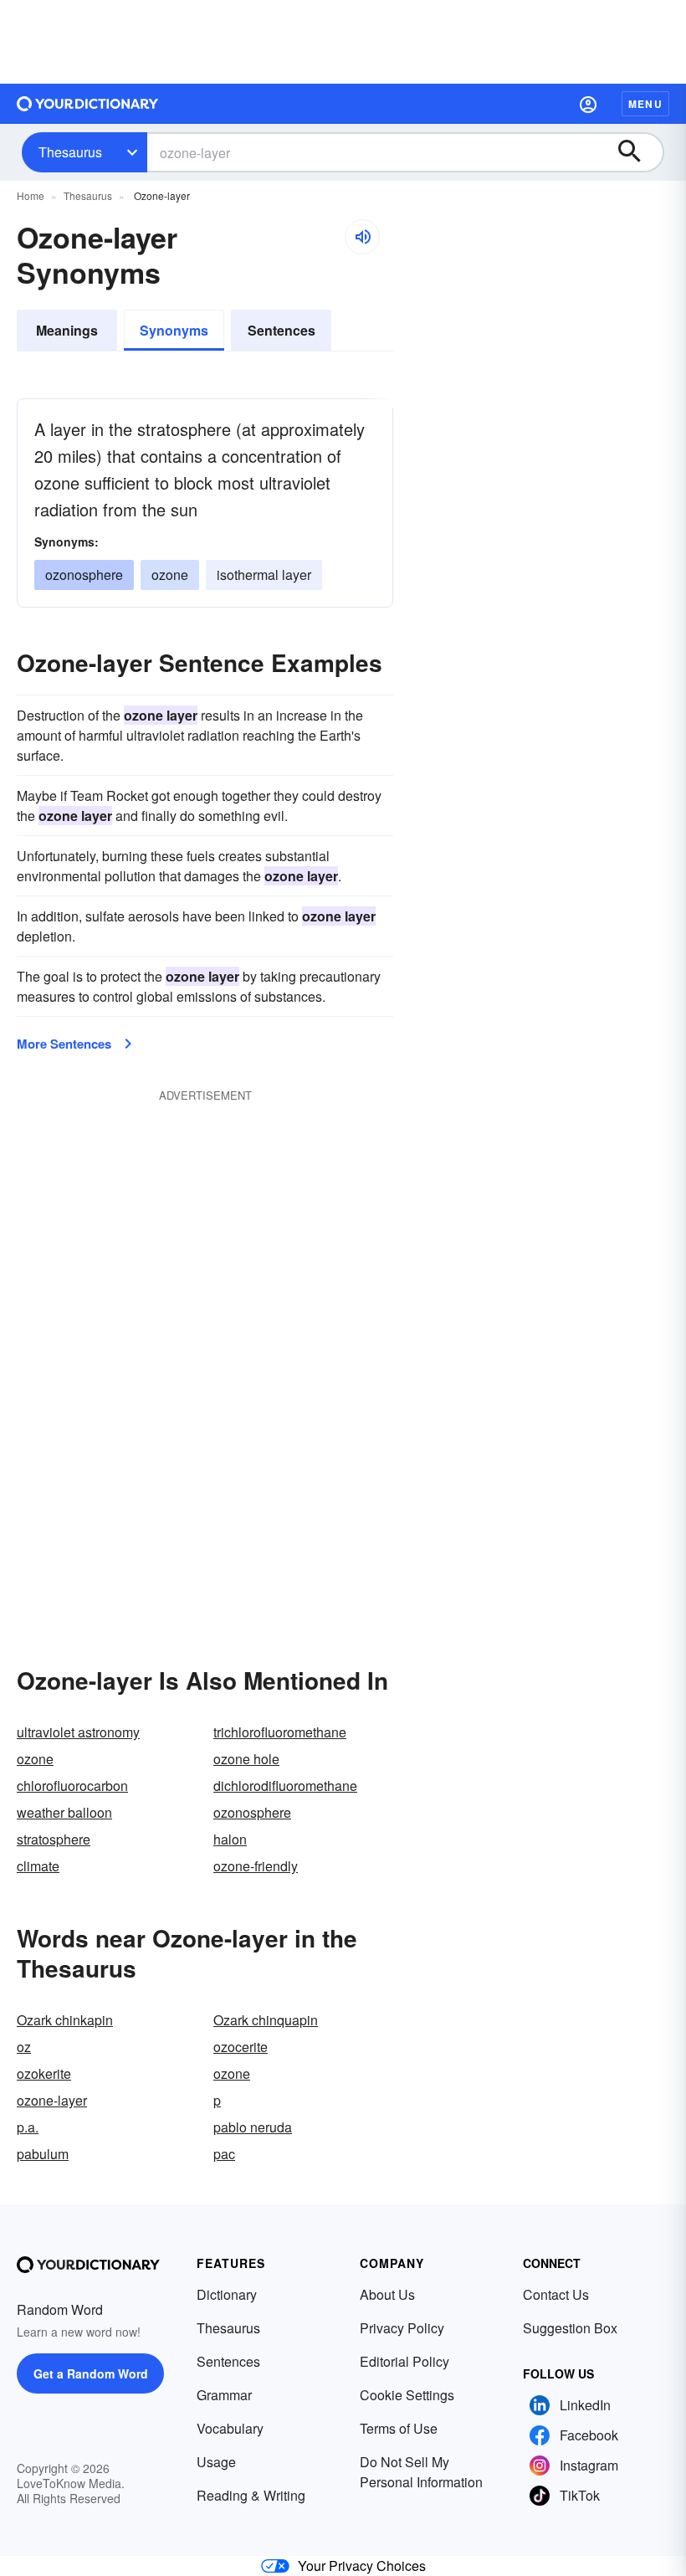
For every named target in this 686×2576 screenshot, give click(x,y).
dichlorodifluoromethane (285, 1786)
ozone (170, 575)
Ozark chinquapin (266, 2020)
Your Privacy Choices (362, 2566)
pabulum (43, 2154)
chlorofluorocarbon (72, 1786)
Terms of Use (399, 2428)
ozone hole (246, 1759)
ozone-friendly (256, 1866)
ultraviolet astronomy (78, 1732)
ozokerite (44, 2073)
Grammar (224, 2395)
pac (224, 2154)
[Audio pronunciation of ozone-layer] (362, 237)
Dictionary (227, 2294)
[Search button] (637, 152)
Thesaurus (70, 152)
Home (31, 195)
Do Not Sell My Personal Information (421, 2472)
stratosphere (54, 1839)
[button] (588, 104)
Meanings (67, 330)
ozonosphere (252, 1812)
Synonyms (174, 330)
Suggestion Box (570, 2328)
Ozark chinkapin (65, 2020)
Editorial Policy (404, 2361)
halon (230, 1839)
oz (24, 2047)
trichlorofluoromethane (280, 1732)
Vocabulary (230, 2428)
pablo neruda (253, 2127)
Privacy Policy (402, 2328)
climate (38, 1866)
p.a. (28, 2127)
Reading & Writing (251, 2495)
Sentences (282, 330)
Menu (645, 104)
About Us (387, 2294)
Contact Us (556, 2294)
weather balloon (64, 1812)
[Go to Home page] (88, 104)
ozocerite (241, 2047)
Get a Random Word (91, 2373)
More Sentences (64, 1044)
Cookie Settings (407, 2395)
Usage (216, 2462)
